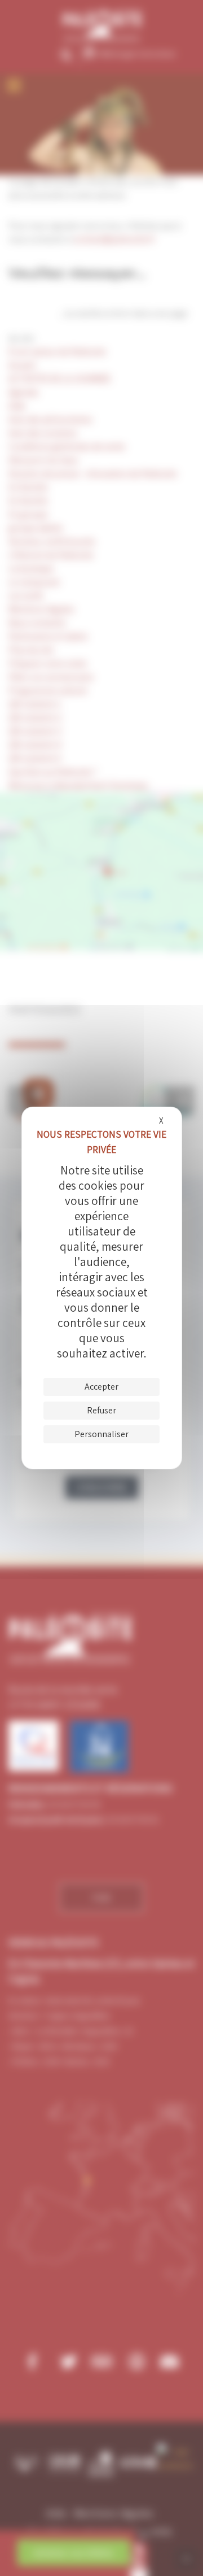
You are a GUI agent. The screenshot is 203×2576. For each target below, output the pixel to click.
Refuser (101, 1410)
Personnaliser (101, 1434)
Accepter (101, 1387)
